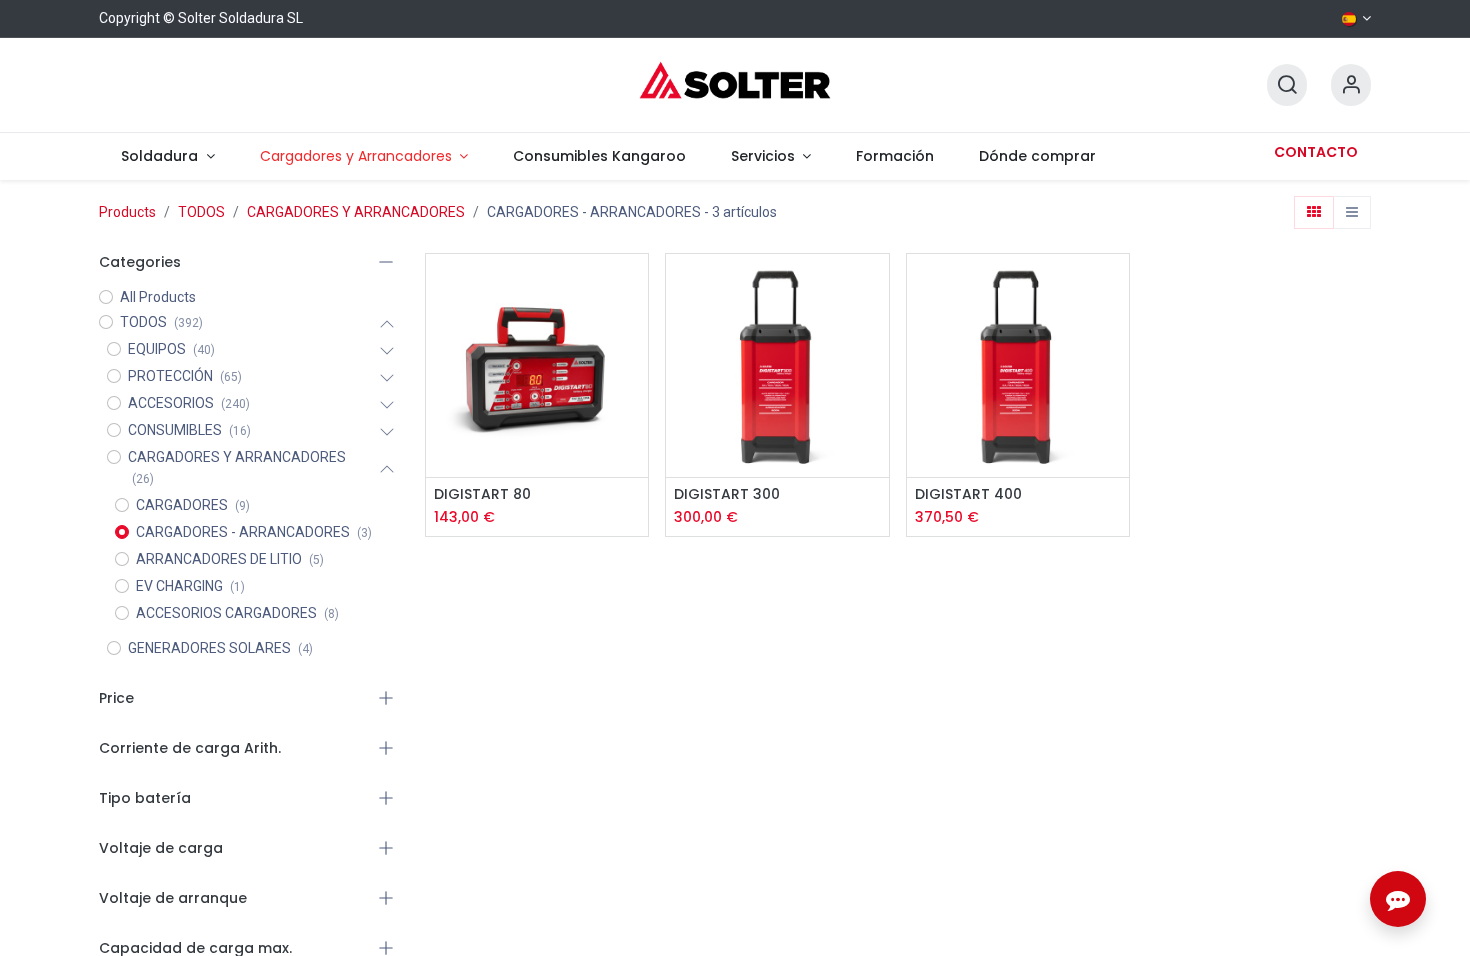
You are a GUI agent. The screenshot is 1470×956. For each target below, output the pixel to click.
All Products (158, 297)
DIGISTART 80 (482, 494)
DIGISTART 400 (968, 494)
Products (127, 212)
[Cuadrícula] (1314, 213)
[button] (635, 331)
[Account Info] (1351, 85)
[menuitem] (168, 156)
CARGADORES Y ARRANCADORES (356, 212)
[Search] (1287, 85)
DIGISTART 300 (727, 494)
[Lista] (1352, 213)
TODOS (201, 212)
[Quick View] (635, 286)
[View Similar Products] (635, 421)
